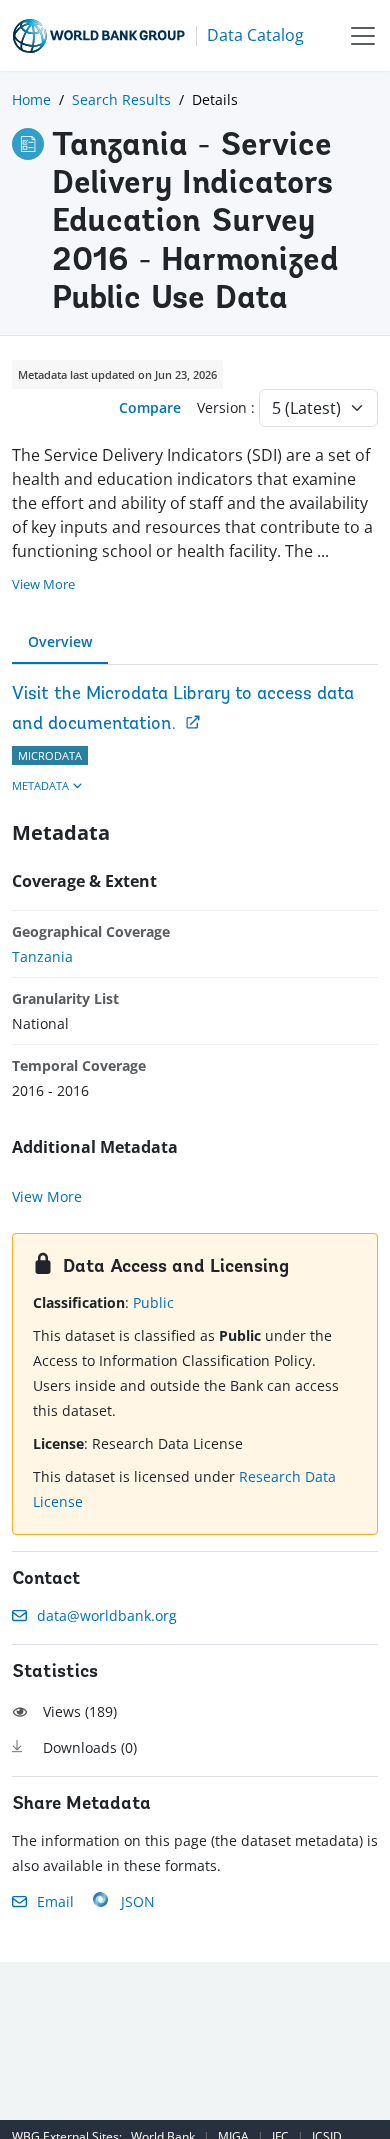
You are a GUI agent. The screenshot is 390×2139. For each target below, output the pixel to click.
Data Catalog (255, 35)
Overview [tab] (60, 641)
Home (31, 99)
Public (153, 1302)
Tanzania (42, 956)
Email (55, 1901)
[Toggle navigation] (363, 35)
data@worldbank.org (107, 1615)
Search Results (121, 99)
